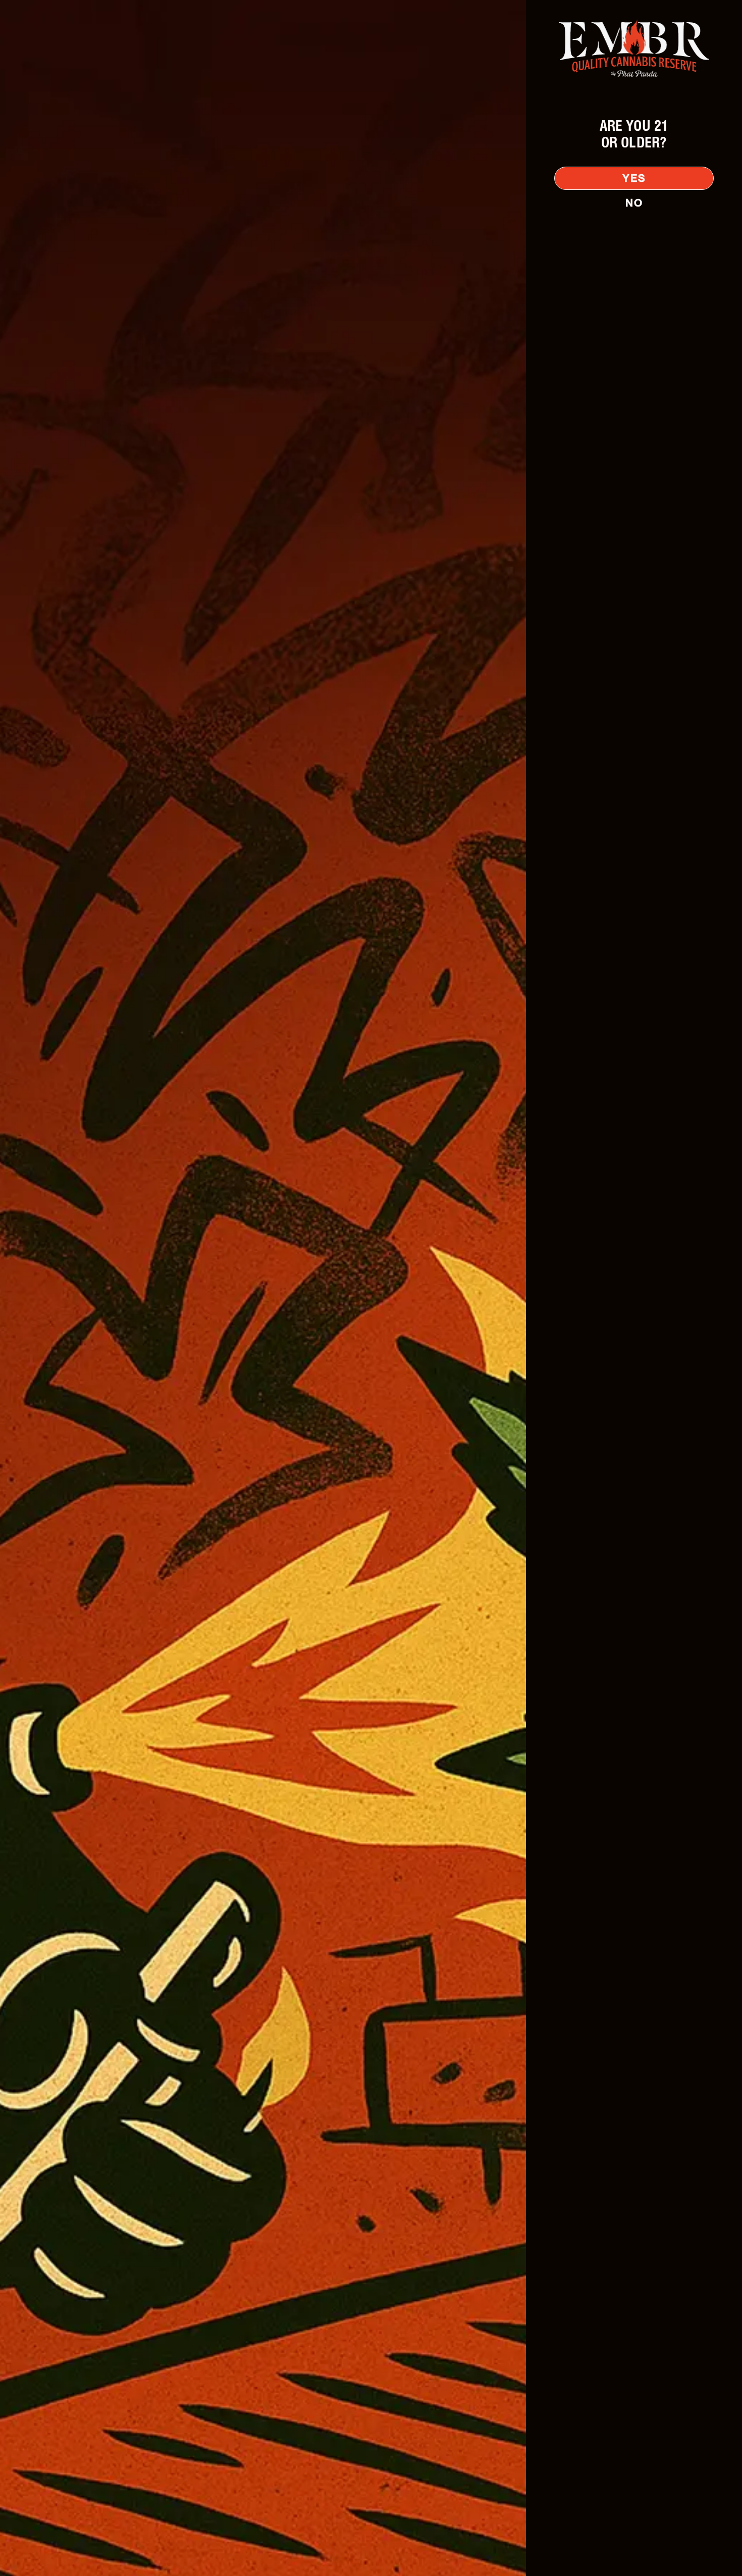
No (634, 203)
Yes (634, 178)
